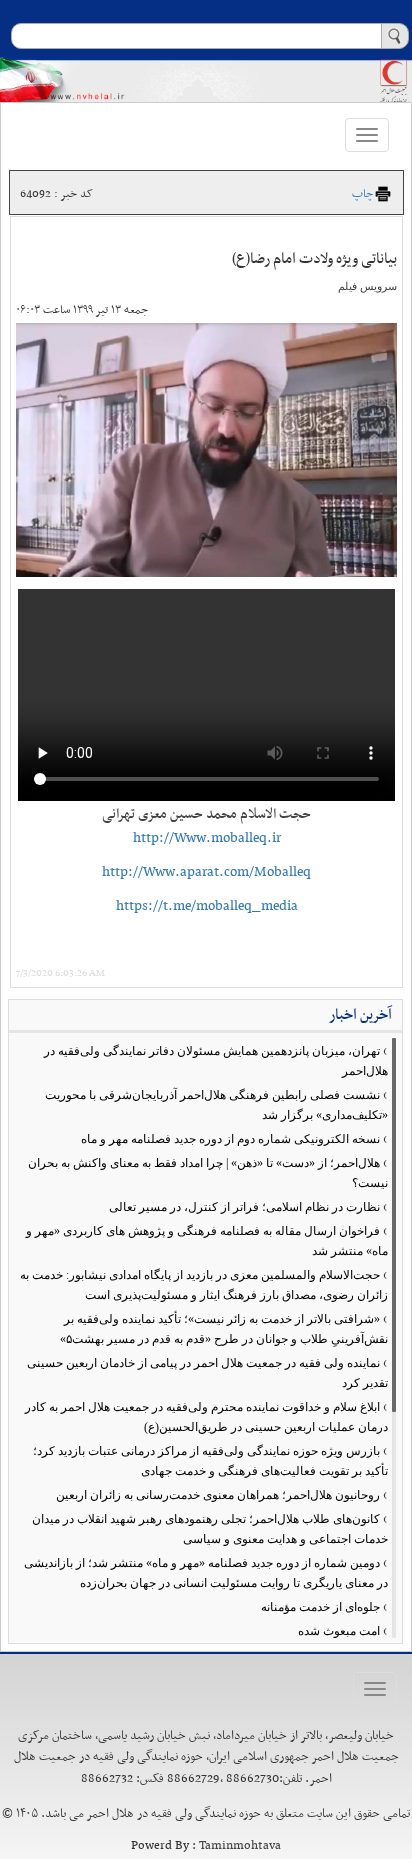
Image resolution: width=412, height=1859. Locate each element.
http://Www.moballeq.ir (207, 838)
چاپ (362, 194)
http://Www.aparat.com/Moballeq (206, 872)
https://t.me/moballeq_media (207, 906)
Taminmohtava (240, 1846)
